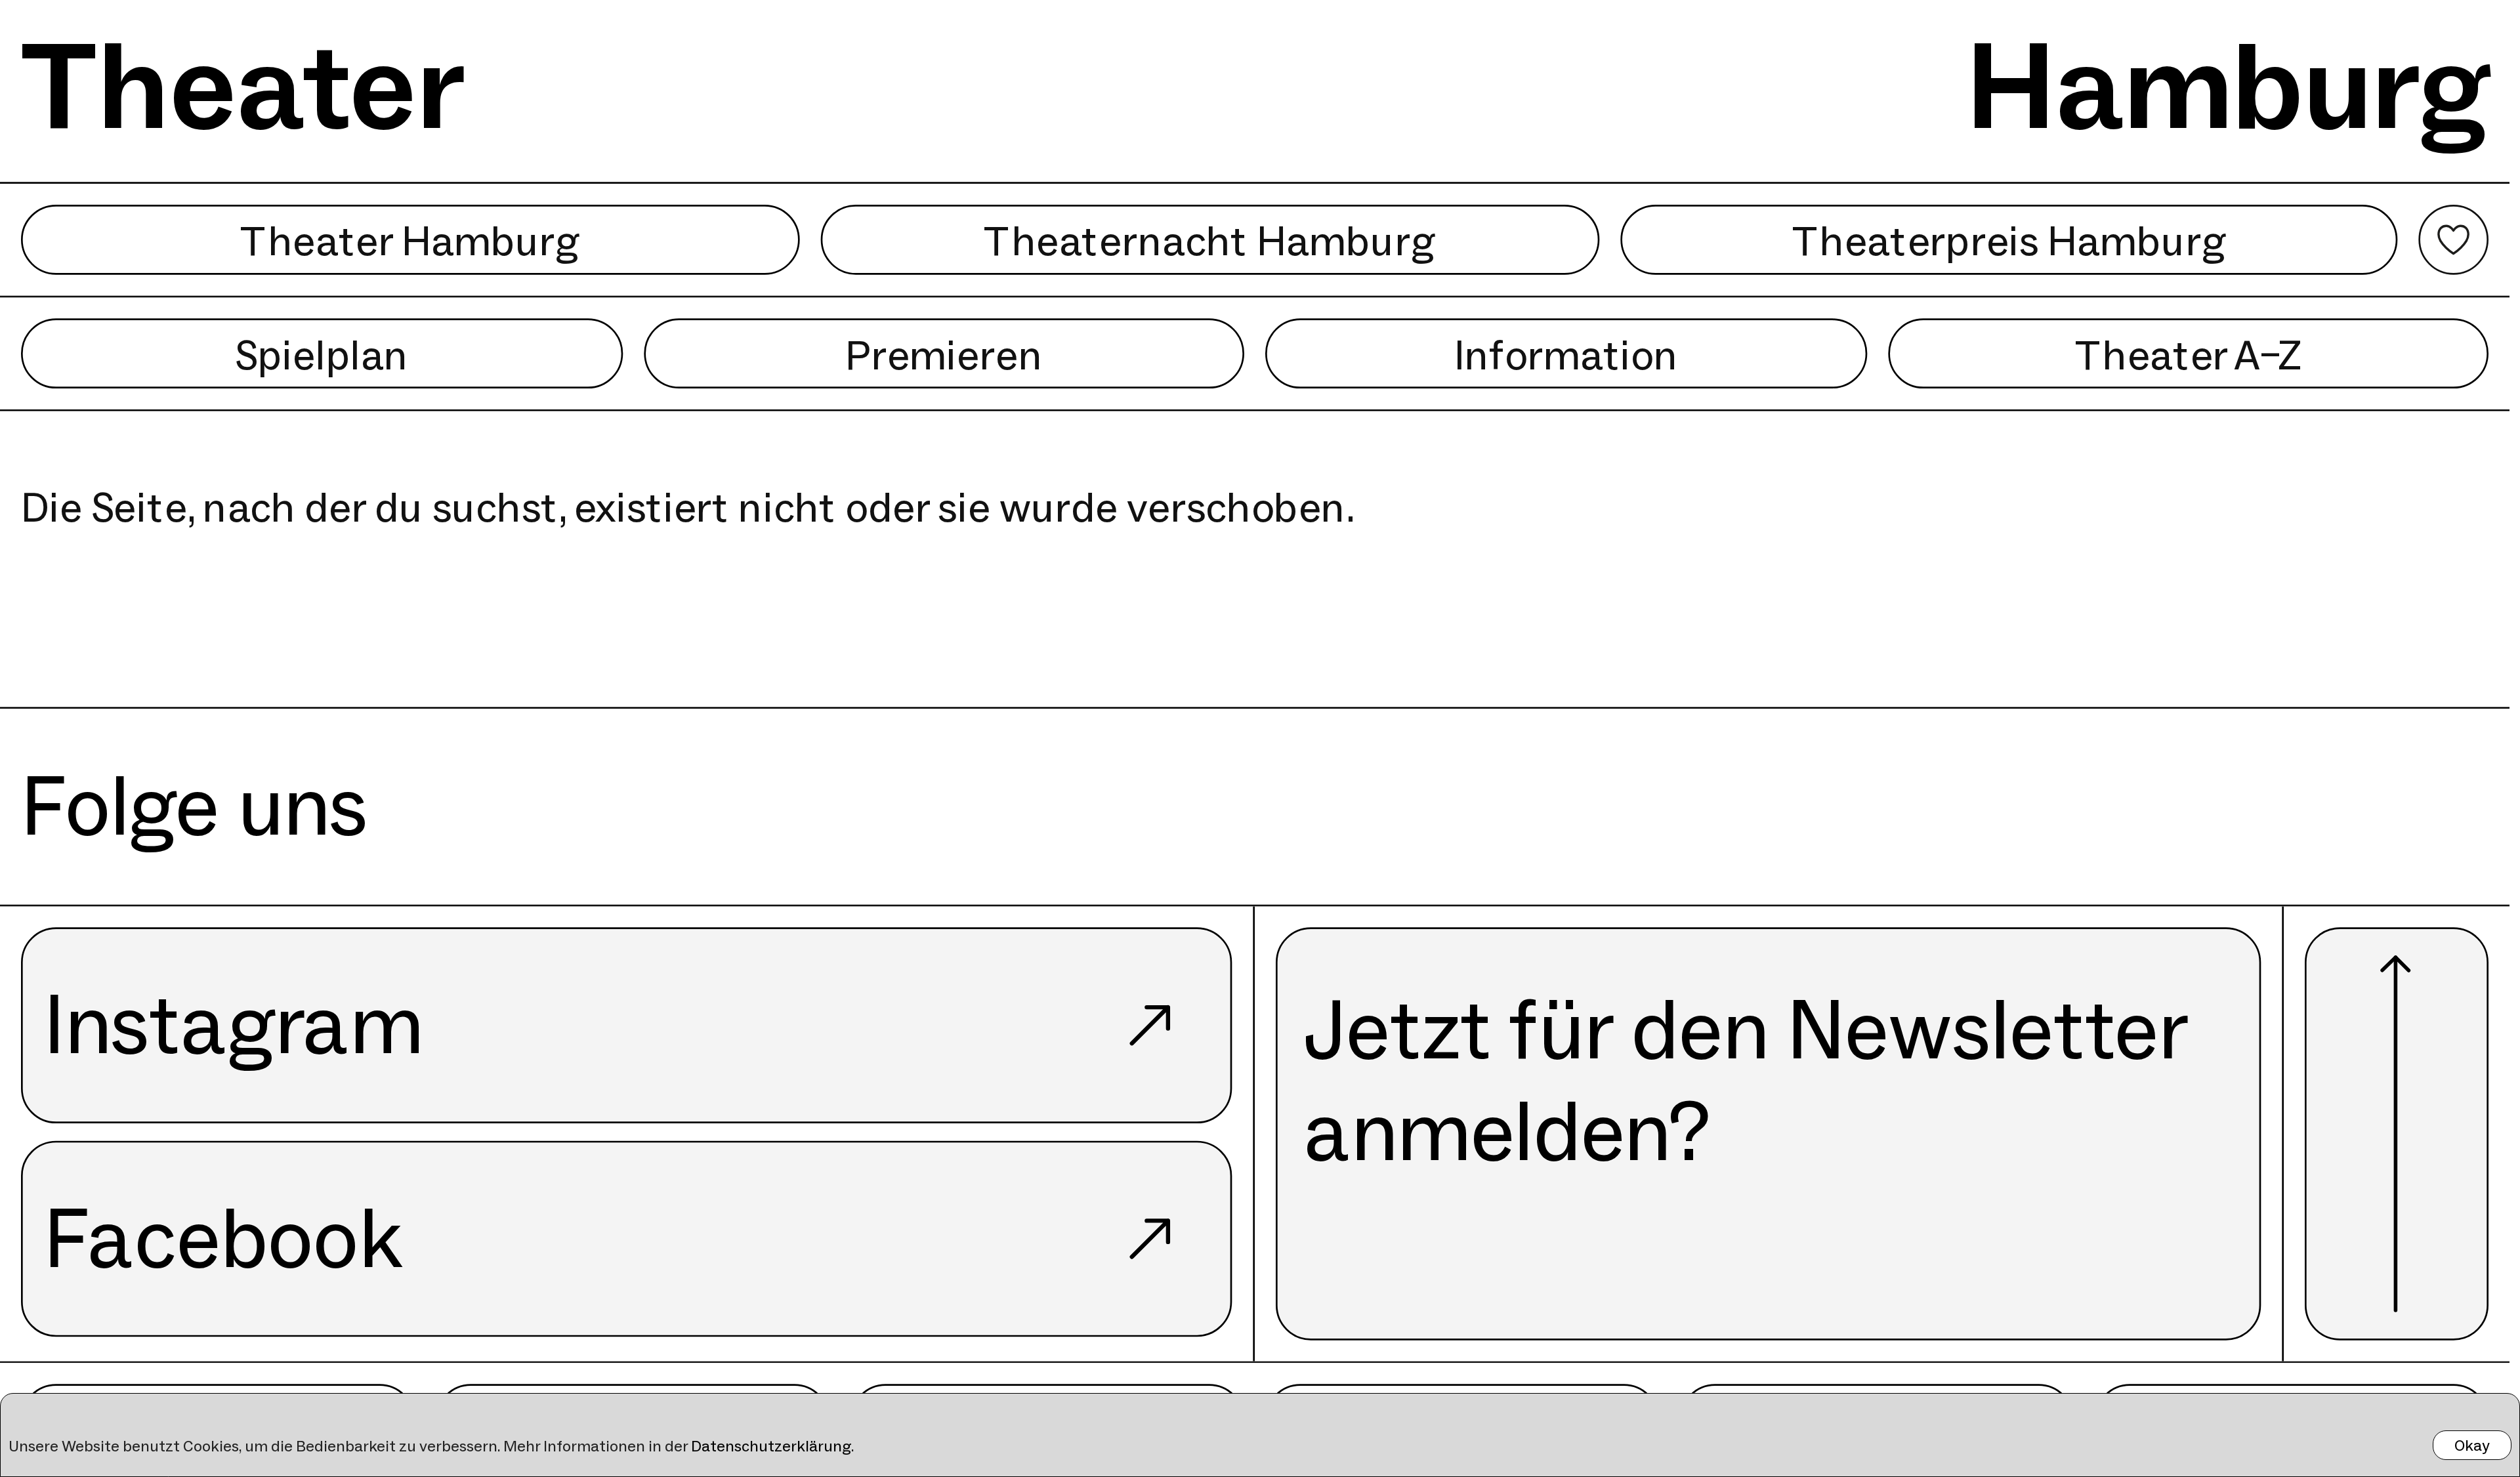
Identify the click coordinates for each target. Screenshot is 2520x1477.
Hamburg (2228, 86)
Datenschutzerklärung (771, 1446)
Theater (243, 86)
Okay (2472, 1445)
